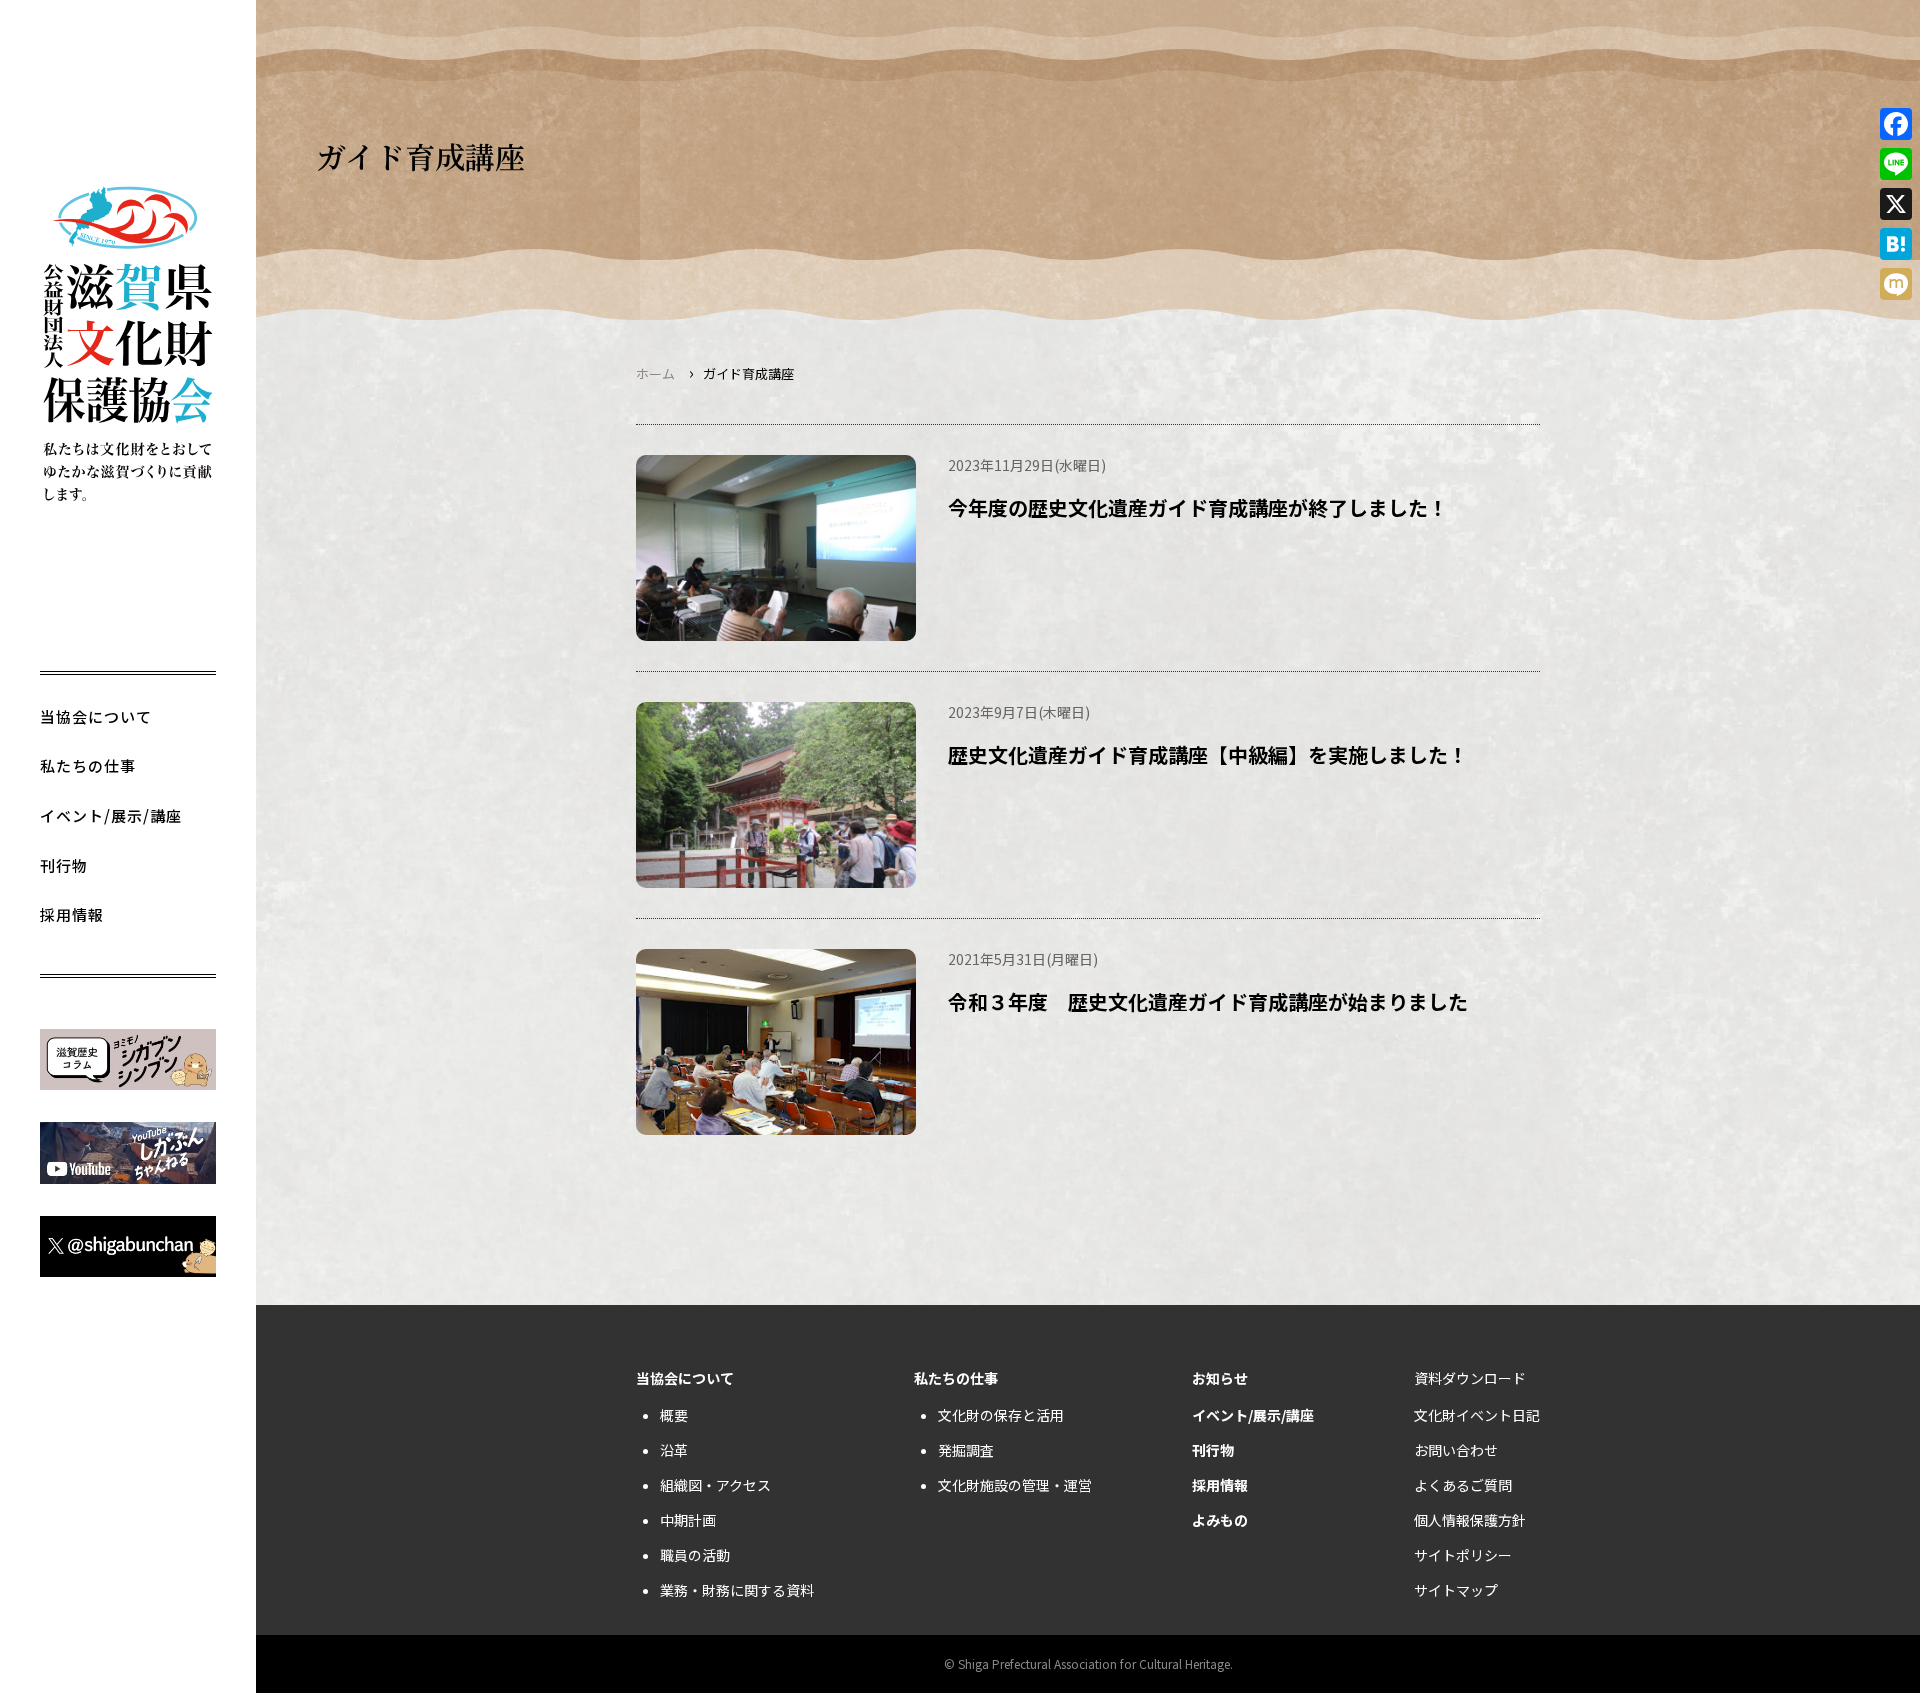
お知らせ (1220, 1378)
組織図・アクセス (715, 1485)
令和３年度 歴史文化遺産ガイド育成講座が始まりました (1208, 1001)
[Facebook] (1896, 124)
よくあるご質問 (1463, 1485)
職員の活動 (695, 1555)
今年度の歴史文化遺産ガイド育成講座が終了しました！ (1198, 507)
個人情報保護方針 (1470, 1520)
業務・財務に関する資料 (737, 1590)
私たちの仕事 (88, 765)
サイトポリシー (1463, 1555)
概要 (674, 1415)
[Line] (1896, 164)
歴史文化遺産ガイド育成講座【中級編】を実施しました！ (1208, 754)
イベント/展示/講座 (111, 815)
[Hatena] (1896, 244)
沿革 (674, 1450)
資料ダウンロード (1470, 1378)
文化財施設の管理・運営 (1015, 1485)
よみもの (1220, 1520)
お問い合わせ (1456, 1450)
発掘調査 (966, 1450)
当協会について (96, 716)
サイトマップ (1456, 1590)
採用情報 (72, 914)
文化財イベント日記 (1477, 1415)
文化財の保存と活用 (1001, 1415)
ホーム (655, 373)
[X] (1896, 204)
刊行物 (64, 865)
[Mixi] (1896, 284)
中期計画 (688, 1520)
